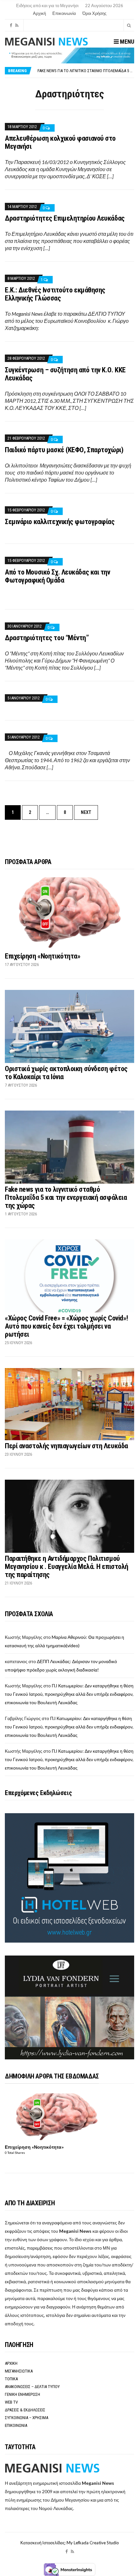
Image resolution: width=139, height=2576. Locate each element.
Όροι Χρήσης (94, 13)
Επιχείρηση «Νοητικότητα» (43, 956)
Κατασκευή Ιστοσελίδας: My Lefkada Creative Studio (70, 2543)
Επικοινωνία (64, 13)
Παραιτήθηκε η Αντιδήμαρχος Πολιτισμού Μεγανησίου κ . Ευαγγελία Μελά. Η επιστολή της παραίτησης (67, 1567)
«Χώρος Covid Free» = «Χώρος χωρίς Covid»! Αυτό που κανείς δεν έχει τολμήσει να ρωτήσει (66, 1326)
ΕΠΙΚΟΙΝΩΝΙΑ (16, 2425)
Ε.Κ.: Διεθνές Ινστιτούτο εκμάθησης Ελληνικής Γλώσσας (55, 294)
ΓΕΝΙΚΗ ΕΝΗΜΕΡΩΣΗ (22, 2394)
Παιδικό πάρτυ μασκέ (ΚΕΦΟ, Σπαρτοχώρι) (64, 450)
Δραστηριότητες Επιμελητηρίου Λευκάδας (65, 218)
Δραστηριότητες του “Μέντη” (47, 638)
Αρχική (39, 13)
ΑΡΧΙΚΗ (11, 2363)
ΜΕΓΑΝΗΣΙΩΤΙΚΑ (19, 2371)
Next (86, 812)
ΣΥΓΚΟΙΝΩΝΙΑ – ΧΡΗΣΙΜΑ (27, 2418)
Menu (126, 42)
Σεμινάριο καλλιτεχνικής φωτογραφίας (60, 522)
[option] (86, 71)
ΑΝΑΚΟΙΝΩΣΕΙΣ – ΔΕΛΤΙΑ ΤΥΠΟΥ (32, 2387)
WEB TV (11, 2402)
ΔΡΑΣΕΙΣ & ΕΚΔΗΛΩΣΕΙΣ (25, 2410)
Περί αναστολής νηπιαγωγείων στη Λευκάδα (66, 1446)
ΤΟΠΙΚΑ (11, 2379)
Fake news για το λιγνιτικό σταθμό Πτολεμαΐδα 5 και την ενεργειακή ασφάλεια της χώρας (66, 1197)
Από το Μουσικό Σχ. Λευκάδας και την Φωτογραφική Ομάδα (58, 576)
